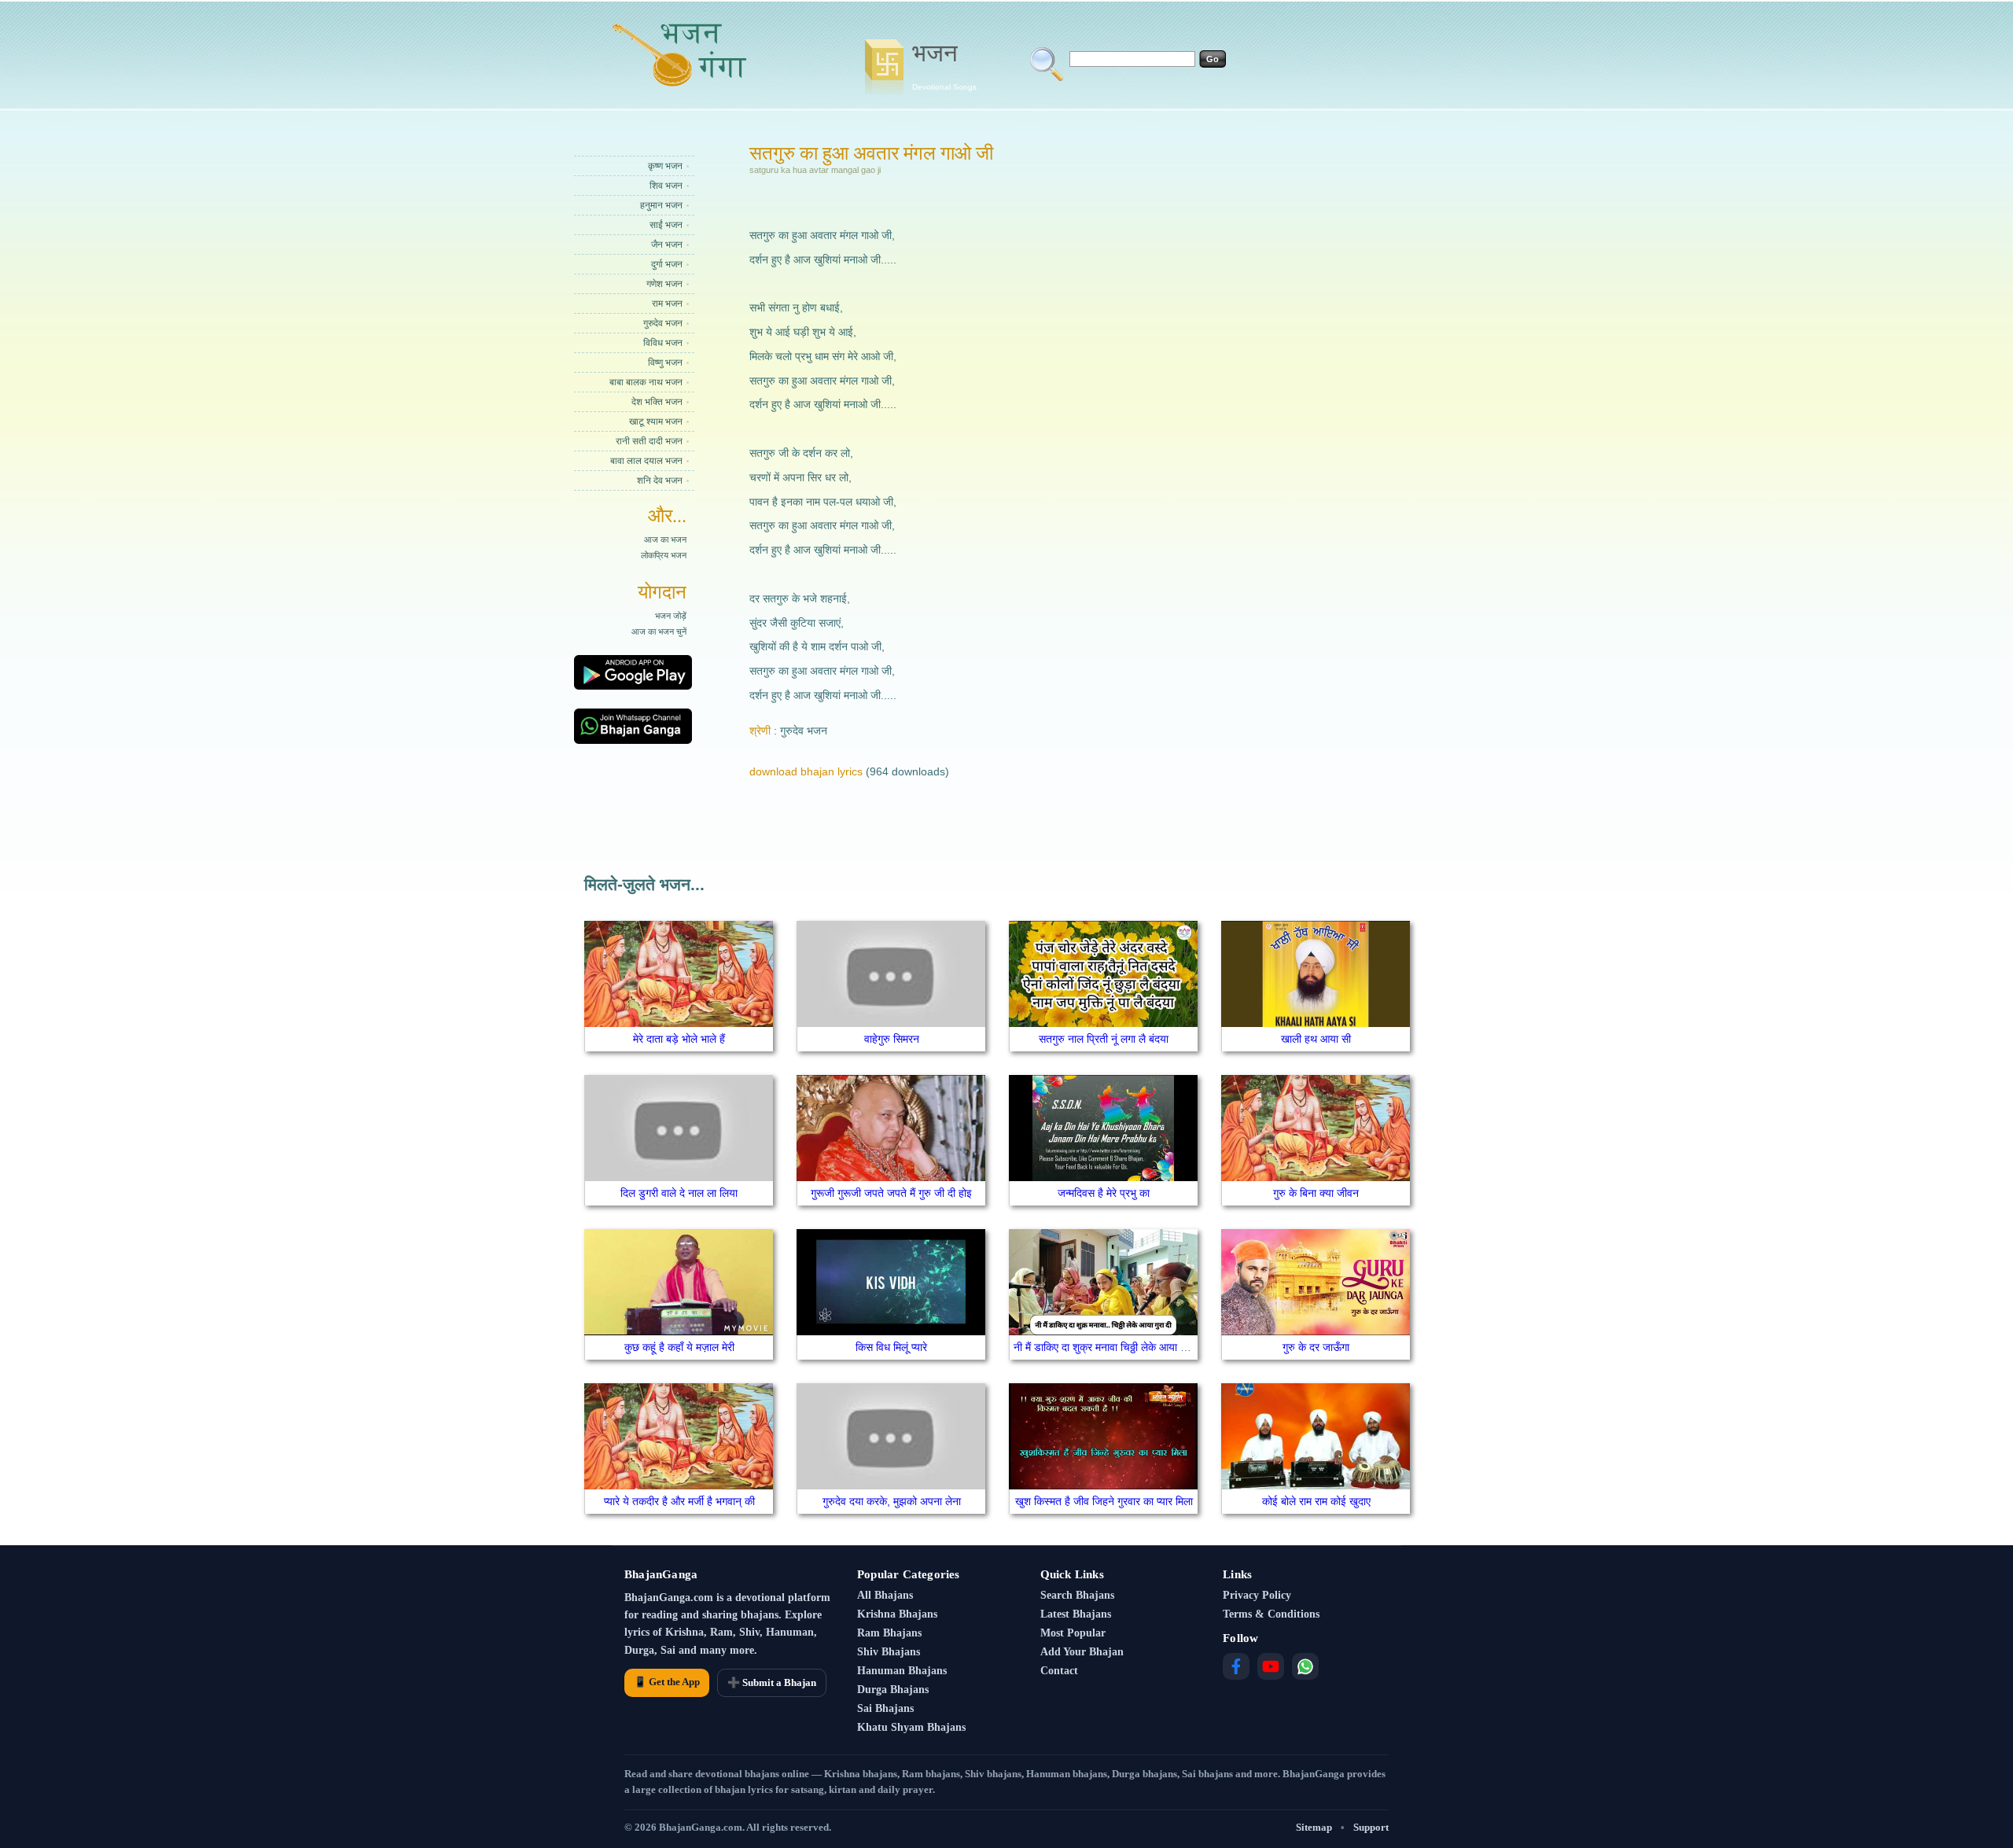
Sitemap (1314, 1827)
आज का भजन (665, 539)
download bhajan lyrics (806, 771)
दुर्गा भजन (667, 264)
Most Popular (1073, 1633)
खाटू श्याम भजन (656, 422)
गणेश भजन (664, 284)
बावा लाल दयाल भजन (646, 461)
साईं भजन (666, 225)
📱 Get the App (667, 1682)
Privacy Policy (1257, 1595)
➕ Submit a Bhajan (772, 1682)
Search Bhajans (1077, 1595)
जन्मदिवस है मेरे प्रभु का (1104, 1193)
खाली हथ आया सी (1316, 1039)
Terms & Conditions (1271, 1614)
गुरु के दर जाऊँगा (1316, 1347)
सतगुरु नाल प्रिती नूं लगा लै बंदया (1104, 1039)
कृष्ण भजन (665, 166)
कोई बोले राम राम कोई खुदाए (1316, 1501)
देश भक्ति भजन (657, 402)
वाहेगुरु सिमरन (892, 1039)
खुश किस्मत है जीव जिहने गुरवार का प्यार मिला (1104, 1501)
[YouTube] (1271, 1666)
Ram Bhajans (889, 1633)
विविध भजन (663, 343)
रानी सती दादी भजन (649, 441)
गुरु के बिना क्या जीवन (1316, 1193)
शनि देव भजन (660, 480)
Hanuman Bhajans (902, 1671)
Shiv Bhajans (889, 1652)
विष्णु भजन (665, 363)
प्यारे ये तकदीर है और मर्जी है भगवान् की (679, 1501)
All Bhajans (885, 1595)
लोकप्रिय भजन (664, 555)
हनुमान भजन (661, 205)
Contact (1059, 1671)
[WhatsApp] (1305, 1666)
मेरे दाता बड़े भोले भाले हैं (679, 1039)
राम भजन (667, 304)
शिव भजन (666, 186)
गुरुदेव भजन (663, 323)
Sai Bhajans (885, 1708)
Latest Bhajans (1076, 1614)
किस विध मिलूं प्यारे (891, 1347)
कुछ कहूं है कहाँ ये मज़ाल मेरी (679, 1347)
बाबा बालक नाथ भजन (646, 382)
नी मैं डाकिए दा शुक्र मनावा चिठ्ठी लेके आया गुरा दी (1109, 1347)
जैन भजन (667, 245)
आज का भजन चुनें (659, 631)
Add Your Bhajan (1082, 1652)
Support (1371, 1827)
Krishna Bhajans (897, 1614)
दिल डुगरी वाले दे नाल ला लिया (679, 1193)
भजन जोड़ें (671, 616)
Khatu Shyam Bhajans (911, 1727)
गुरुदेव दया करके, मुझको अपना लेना (892, 1501)
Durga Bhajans (893, 1690)
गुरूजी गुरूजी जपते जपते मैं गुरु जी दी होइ (891, 1193)
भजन (944, 65)
